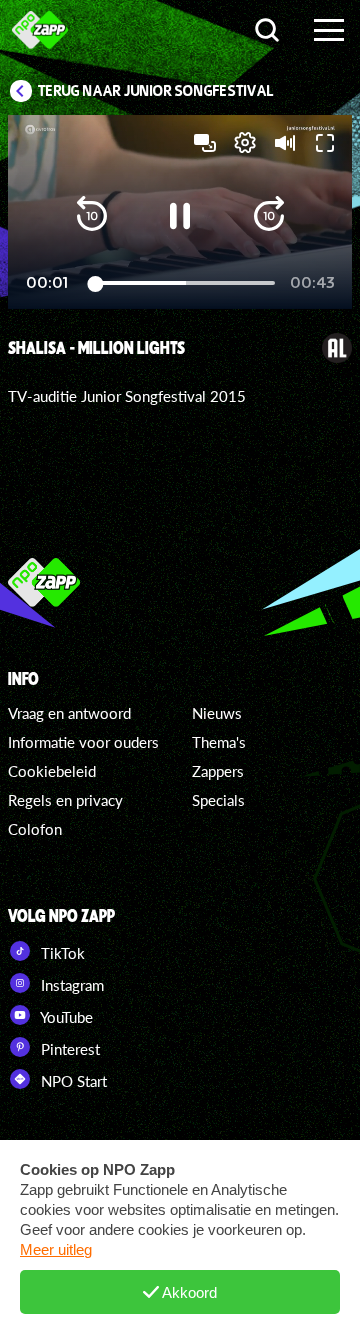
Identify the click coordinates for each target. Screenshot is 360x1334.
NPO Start (72, 1081)
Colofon (35, 829)
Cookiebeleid (52, 771)
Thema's (219, 742)
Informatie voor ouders (83, 742)
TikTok (61, 953)
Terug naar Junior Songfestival (156, 91)
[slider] (182, 283)
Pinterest (68, 1049)
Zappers (218, 771)
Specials (218, 800)
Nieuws (217, 713)
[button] (92, 216)
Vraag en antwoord (69, 713)
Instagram (70, 985)
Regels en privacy (65, 800)
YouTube (65, 1017)
